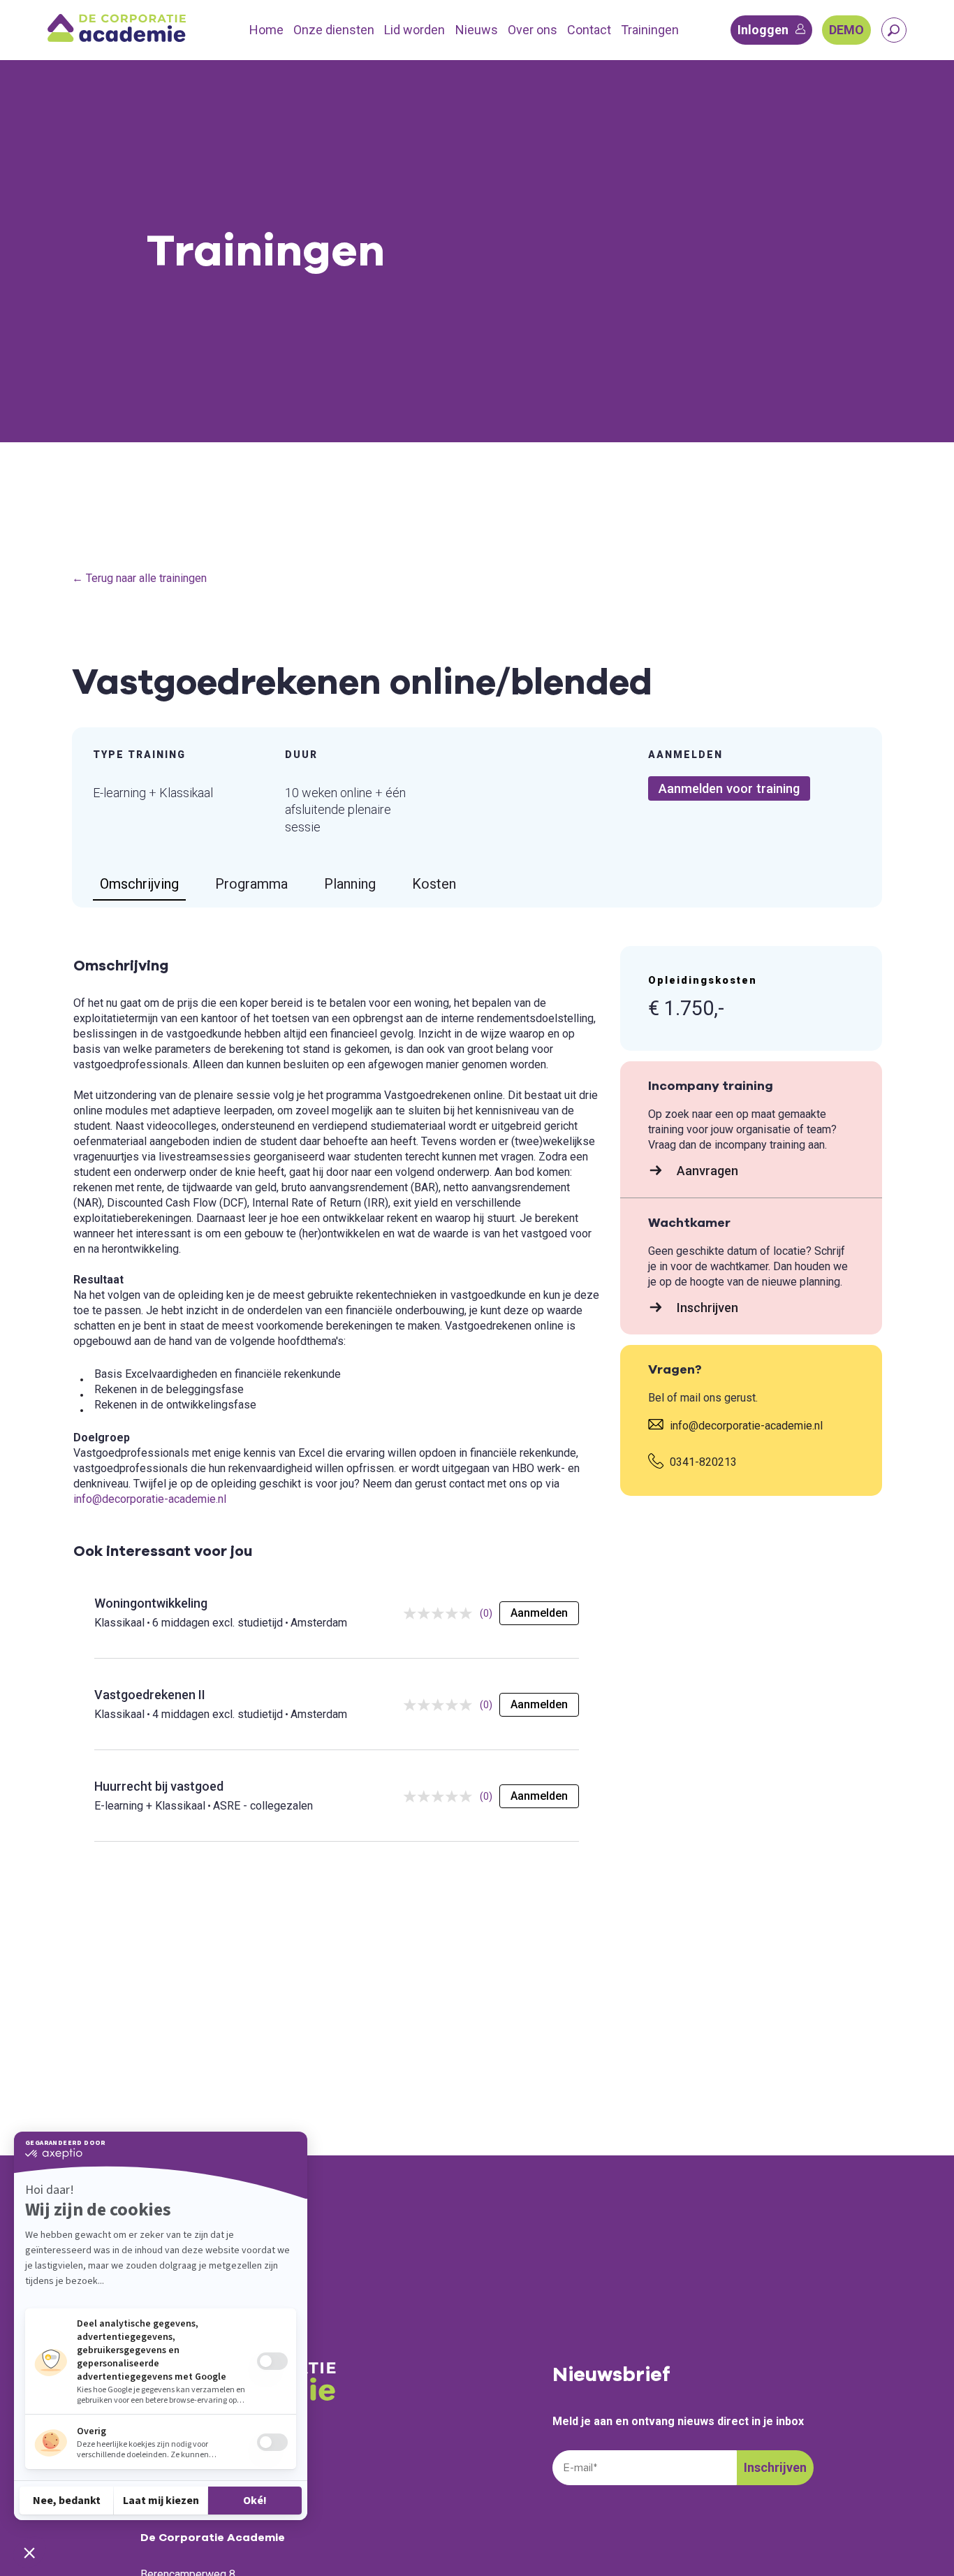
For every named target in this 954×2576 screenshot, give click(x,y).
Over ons (533, 30)
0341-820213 (702, 1462)
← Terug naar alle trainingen (139, 578)
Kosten (434, 884)
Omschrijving (139, 884)
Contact (589, 30)
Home (266, 30)
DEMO (846, 30)
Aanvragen (706, 1171)
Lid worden (414, 30)
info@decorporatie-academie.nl (150, 1499)
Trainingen (650, 30)
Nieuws (477, 30)
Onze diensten (334, 30)
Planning (350, 884)
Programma (251, 884)
